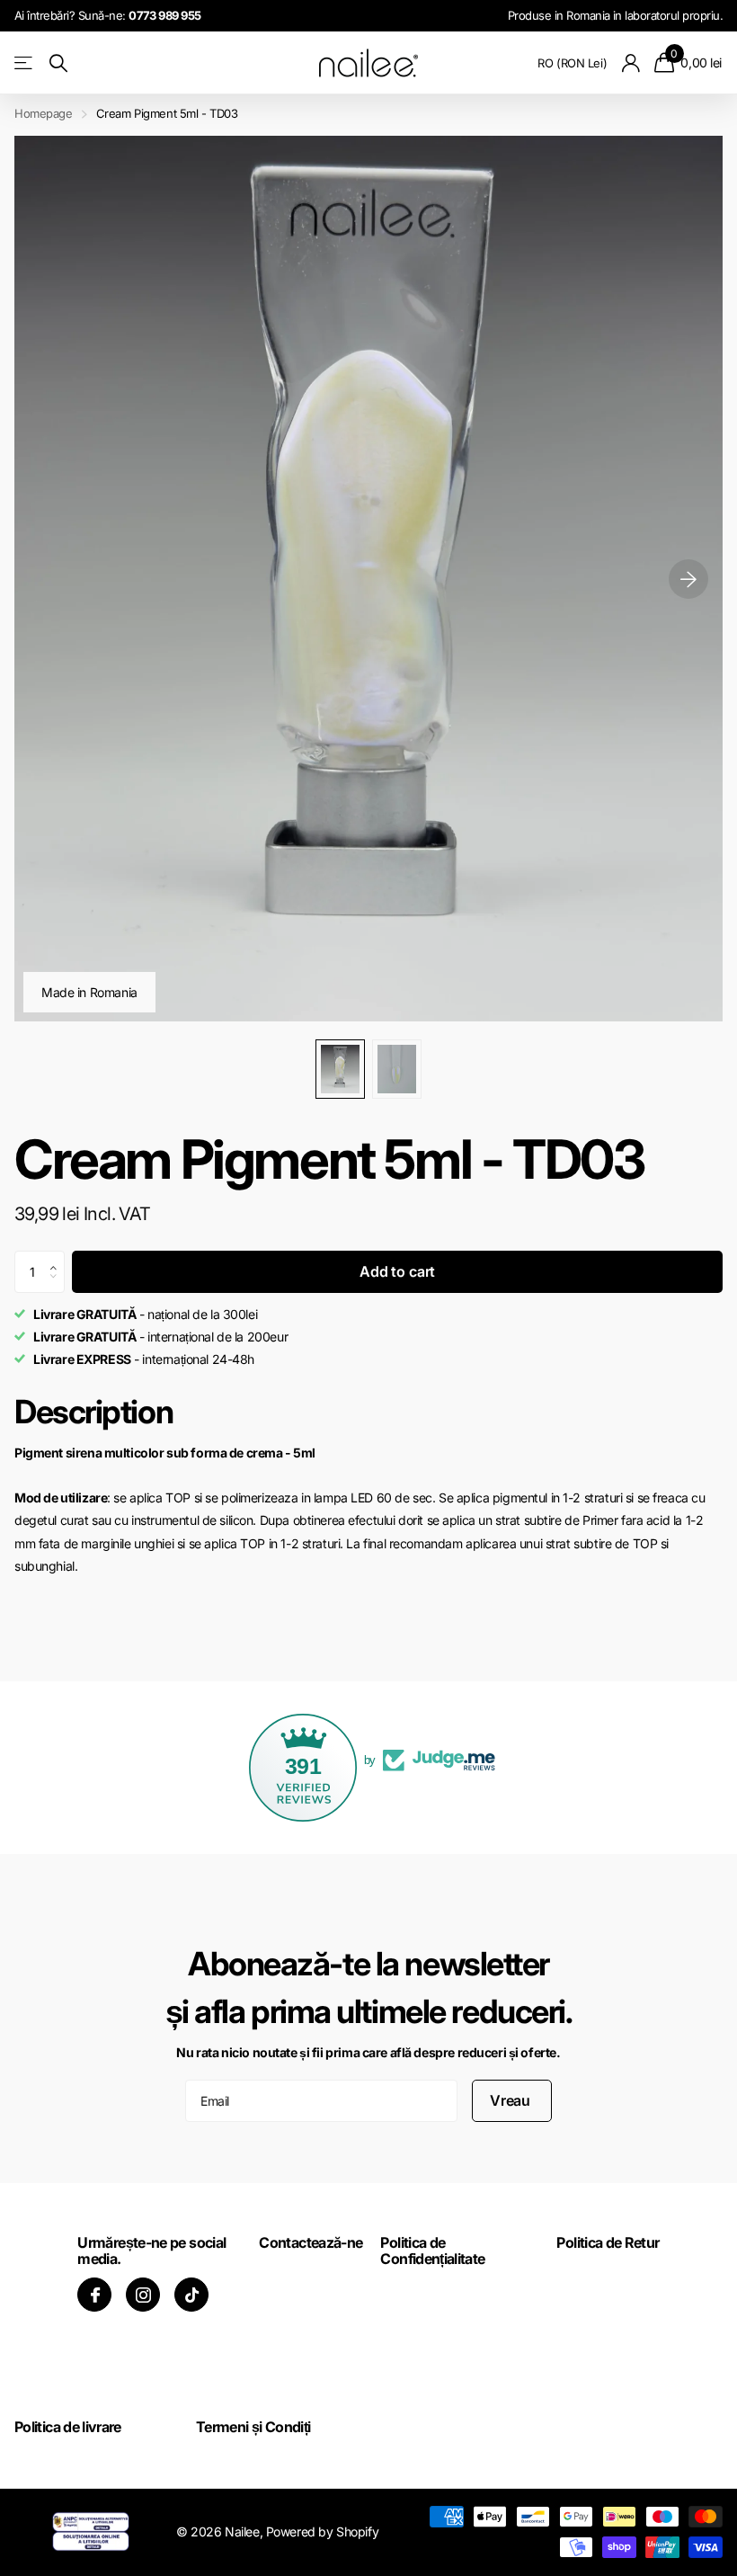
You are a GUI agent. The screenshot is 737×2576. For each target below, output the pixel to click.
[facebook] (94, 2295)
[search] (58, 63)
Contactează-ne (311, 2242)
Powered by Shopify (322, 2531)
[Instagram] (143, 2295)
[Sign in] (630, 63)
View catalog (25, 63)
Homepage (44, 113)
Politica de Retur (608, 2242)
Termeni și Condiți (253, 2427)
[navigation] (340, 1069)
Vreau (512, 2100)
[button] (58, 1257)
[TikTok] (191, 2295)
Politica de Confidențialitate (432, 2251)
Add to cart (397, 1271)
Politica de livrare (68, 2427)
